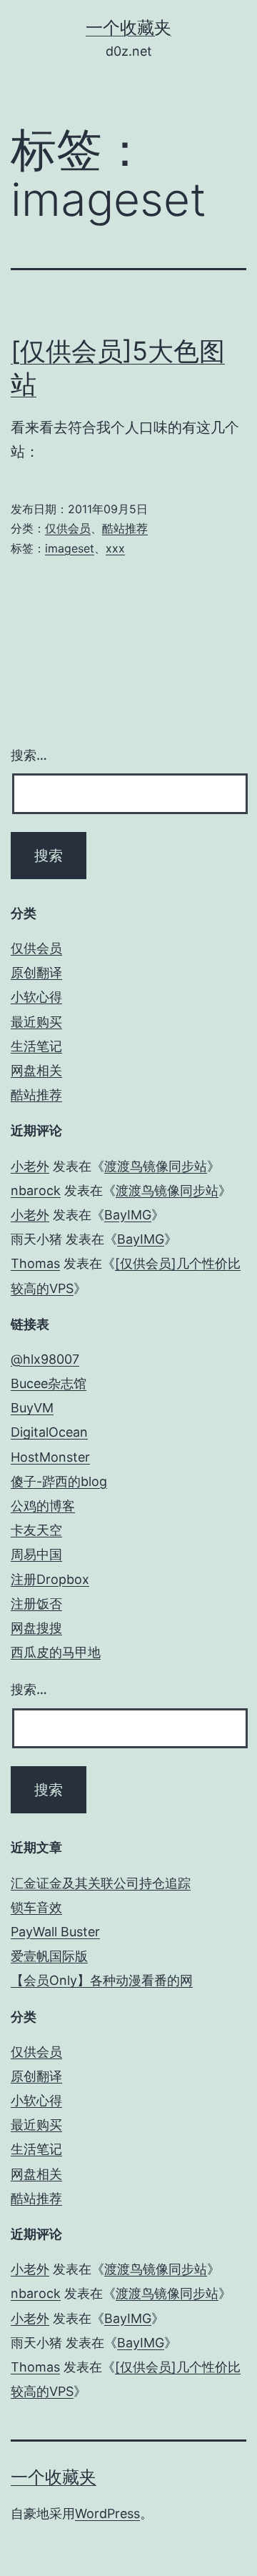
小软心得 (36, 997)
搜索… (29, 755)
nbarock (36, 1190)
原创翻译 (36, 972)
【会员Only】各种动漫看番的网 (102, 1980)
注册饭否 (36, 1604)
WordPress (107, 2513)
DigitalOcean (49, 1432)
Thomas (35, 1263)
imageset (70, 548)
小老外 (30, 1166)
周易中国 (36, 1554)
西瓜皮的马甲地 (56, 1652)
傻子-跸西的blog (59, 1481)
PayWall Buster (55, 1932)
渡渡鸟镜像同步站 (156, 1166)
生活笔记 (36, 1046)
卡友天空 (36, 1530)
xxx (115, 548)
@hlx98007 (45, 1359)
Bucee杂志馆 (49, 1383)
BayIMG (128, 1215)
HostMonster (50, 1457)
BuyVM (32, 1408)
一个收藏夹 (128, 28)
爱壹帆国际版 (49, 1956)
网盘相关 (36, 1070)
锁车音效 (36, 1907)
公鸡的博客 (43, 1506)
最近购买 (36, 1022)
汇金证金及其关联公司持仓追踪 (101, 1883)
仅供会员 (68, 528)
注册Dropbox (50, 1579)
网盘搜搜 (36, 1628)
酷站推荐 (125, 528)
